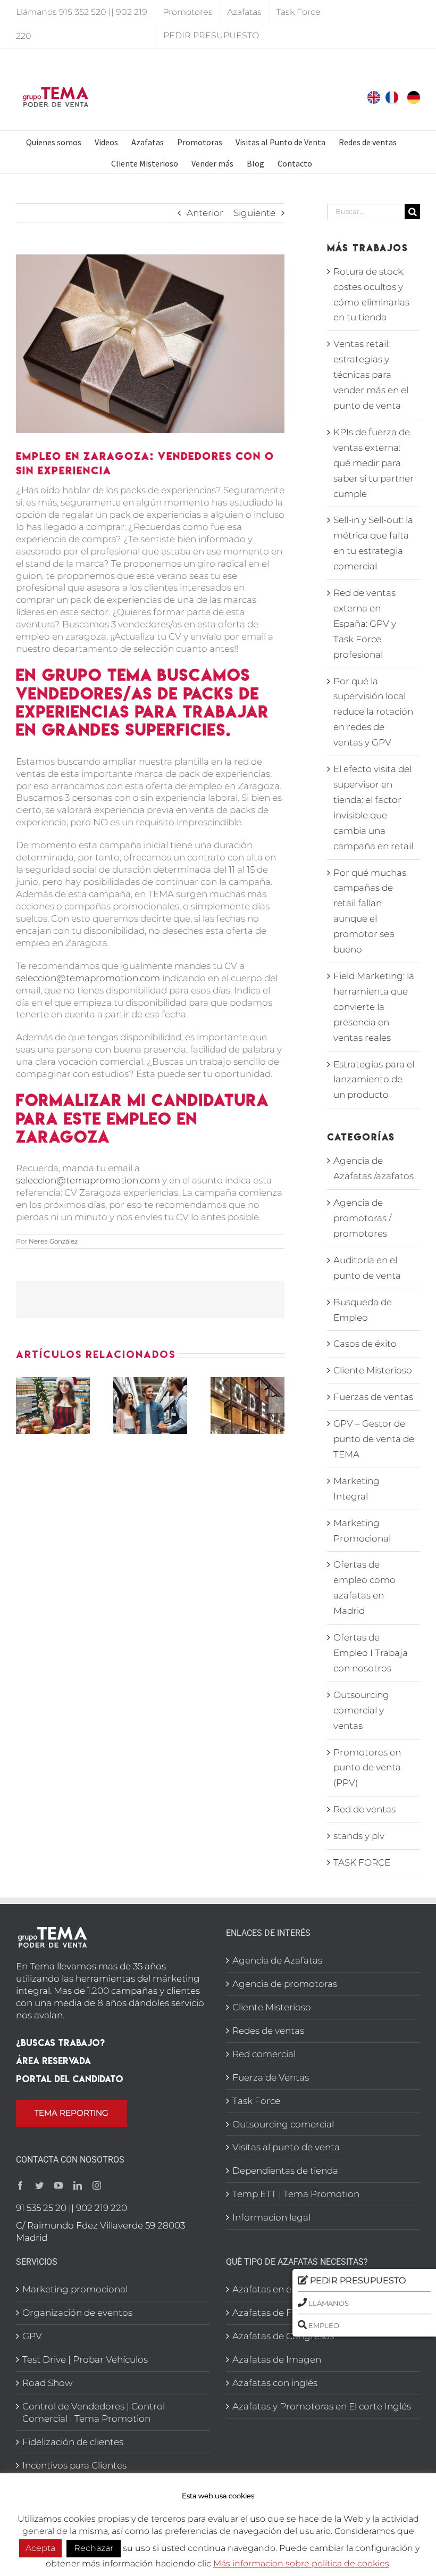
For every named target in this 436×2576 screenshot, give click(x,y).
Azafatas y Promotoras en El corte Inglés (322, 2406)
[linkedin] (78, 2185)
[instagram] (97, 2185)
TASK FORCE (362, 1862)
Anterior (205, 213)
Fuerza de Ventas (271, 2077)
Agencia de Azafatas (277, 1960)
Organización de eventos (77, 2313)
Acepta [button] (40, 2548)
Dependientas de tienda (285, 2171)
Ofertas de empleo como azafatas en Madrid (364, 1588)
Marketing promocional (75, 2289)
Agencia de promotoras (285, 1984)
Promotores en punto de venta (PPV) (367, 1768)
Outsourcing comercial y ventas (361, 1710)
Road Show (48, 2383)
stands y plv (359, 1836)
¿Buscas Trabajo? (60, 2043)
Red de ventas (364, 1809)
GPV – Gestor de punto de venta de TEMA (374, 1439)
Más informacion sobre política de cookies (301, 2563)
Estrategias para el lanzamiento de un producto (374, 1080)
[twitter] (39, 2185)
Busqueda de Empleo (363, 1310)
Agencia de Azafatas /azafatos (374, 1168)
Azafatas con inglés (275, 2383)
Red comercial (264, 2054)
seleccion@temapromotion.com (88, 978)
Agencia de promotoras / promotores (362, 1218)
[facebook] (20, 2185)
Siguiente (254, 213)
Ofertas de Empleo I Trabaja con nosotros (371, 1653)
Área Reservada (53, 2061)
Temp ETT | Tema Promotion (296, 2194)
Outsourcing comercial (283, 2124)
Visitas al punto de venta (286, 2147)
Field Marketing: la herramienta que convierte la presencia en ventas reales (374, 1007)
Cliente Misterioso (373, 1370)
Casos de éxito (365, 1344)
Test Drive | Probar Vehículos (85, 2359)
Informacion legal (271, 2217)
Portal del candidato (70, 2079)
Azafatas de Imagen (277, 2359)
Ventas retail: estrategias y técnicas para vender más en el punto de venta (371, 375)
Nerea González (53, 1241)
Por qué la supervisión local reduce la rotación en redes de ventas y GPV (373, 712)
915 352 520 (83, 12)
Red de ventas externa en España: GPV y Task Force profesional (365, 624)
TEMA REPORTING (72, 2113)
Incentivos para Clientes (74, 2465)
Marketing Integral (357, 1489)
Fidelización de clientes (73, 2442)
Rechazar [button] (94, 2548)
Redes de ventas (268, 2031)
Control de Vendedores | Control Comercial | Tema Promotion (94, 2412)
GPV (32, 2336)
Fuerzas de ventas (373, 1397)
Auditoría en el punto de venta (367, 1268)
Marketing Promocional (362, 1531)
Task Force (256, 2101)
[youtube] (58, 2185)
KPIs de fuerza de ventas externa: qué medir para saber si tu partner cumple (374, 463)
